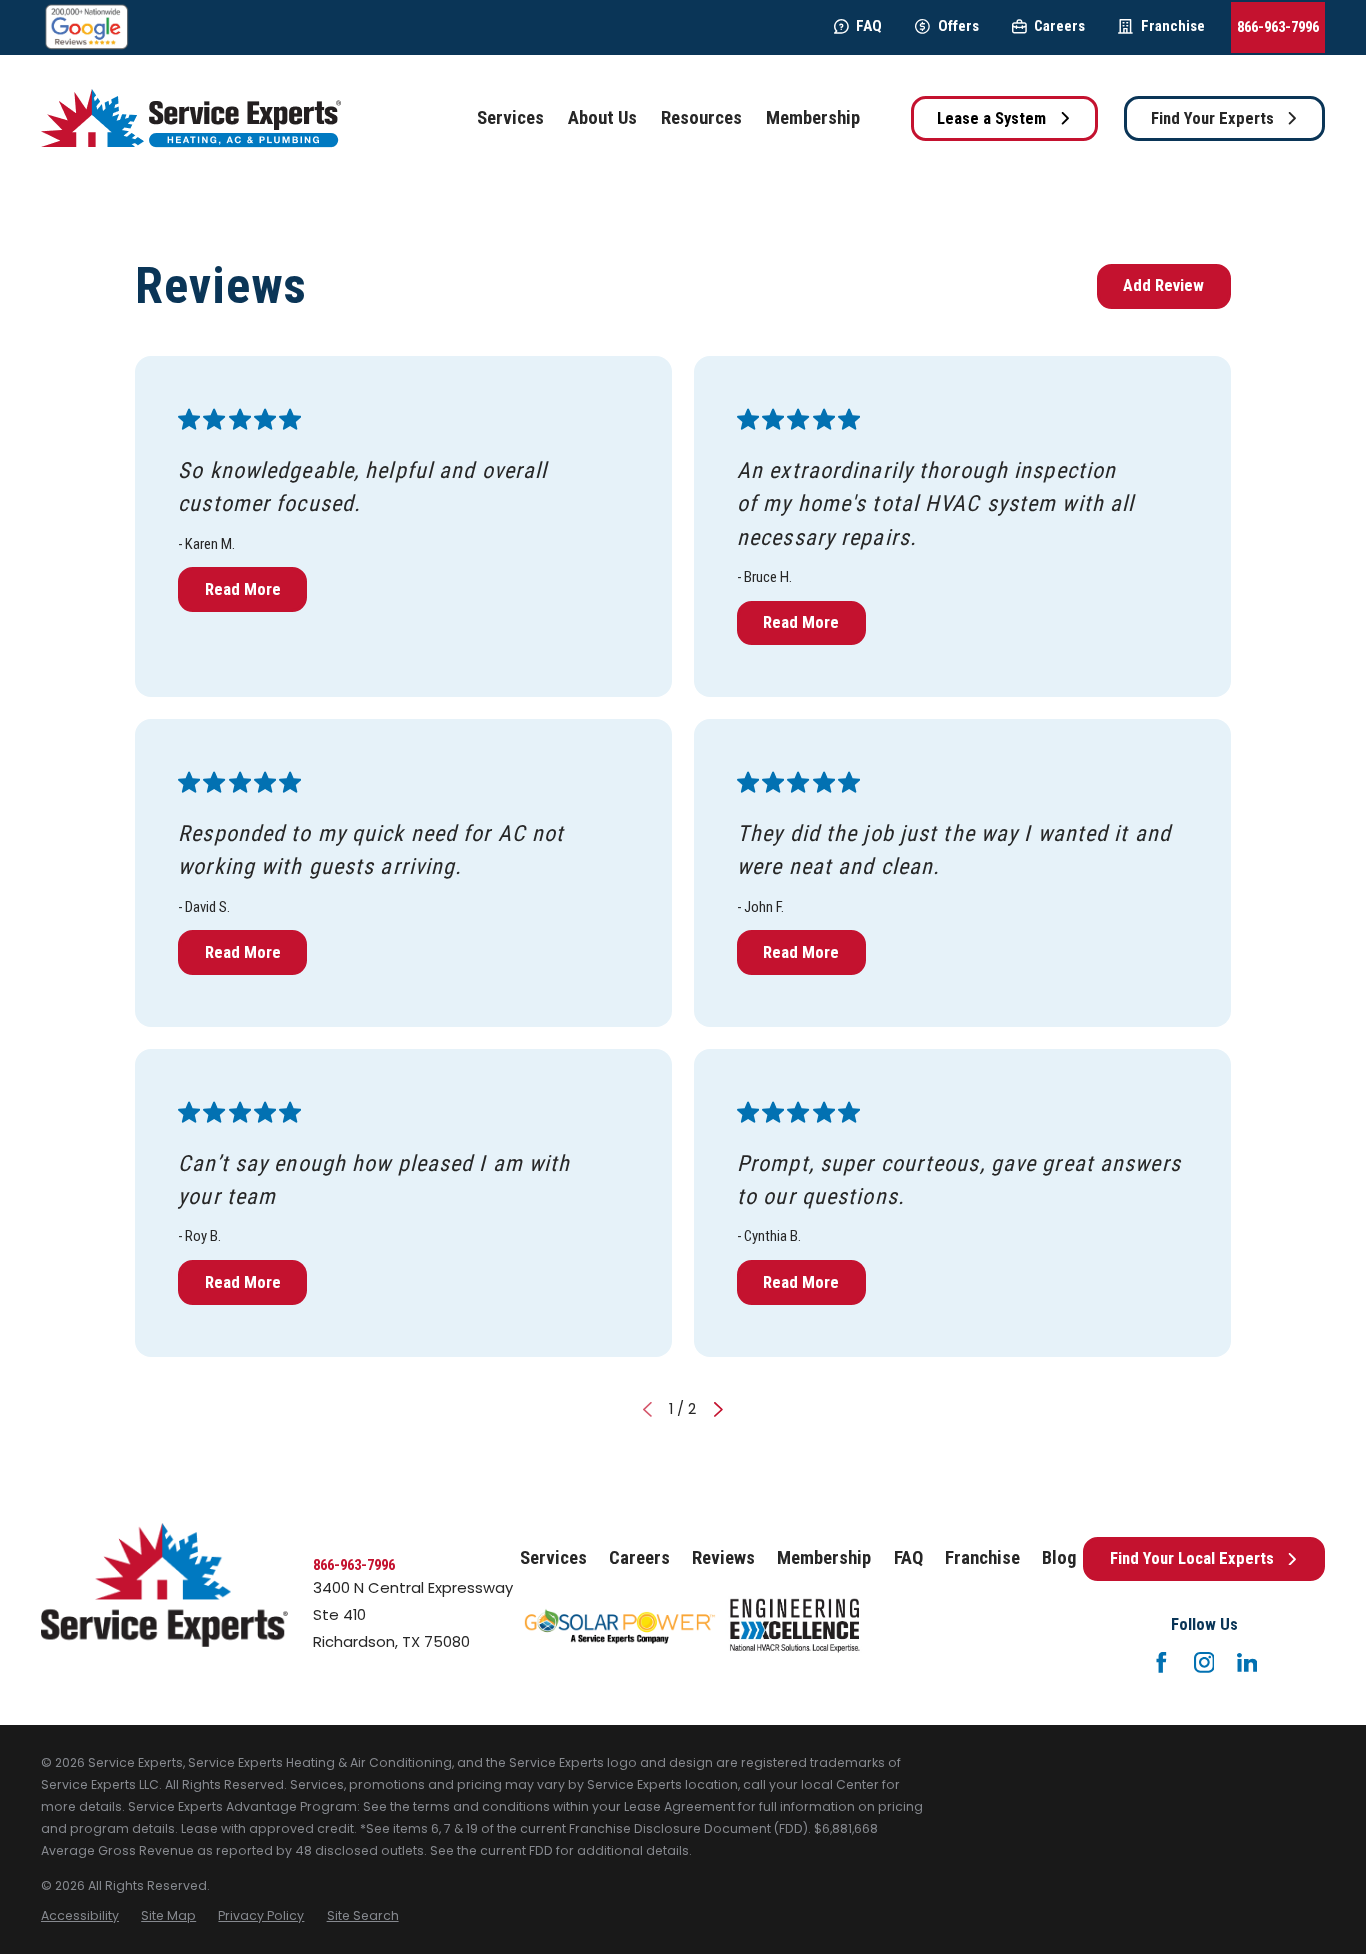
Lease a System (991, 118)
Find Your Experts (1212, 118)
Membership (824, 1558)
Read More (243, 589)
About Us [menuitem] (602, 118)
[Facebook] (1161, 1662)
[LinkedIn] (1247, 1662)
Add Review (1163, 285)
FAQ (869, 26)
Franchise (1172, 26)
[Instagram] (1204, 1662)
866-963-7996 (1278, 27)
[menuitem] (80, 1916)
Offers (958, 26)
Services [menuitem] (510, 118)
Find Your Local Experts (1192, 1558)
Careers (1059, 26)
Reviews (723, 1558)
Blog (1059, 1558)
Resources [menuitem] (701, 118)
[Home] (191, 118)
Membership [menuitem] (813, 118)
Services (553, 1558)
